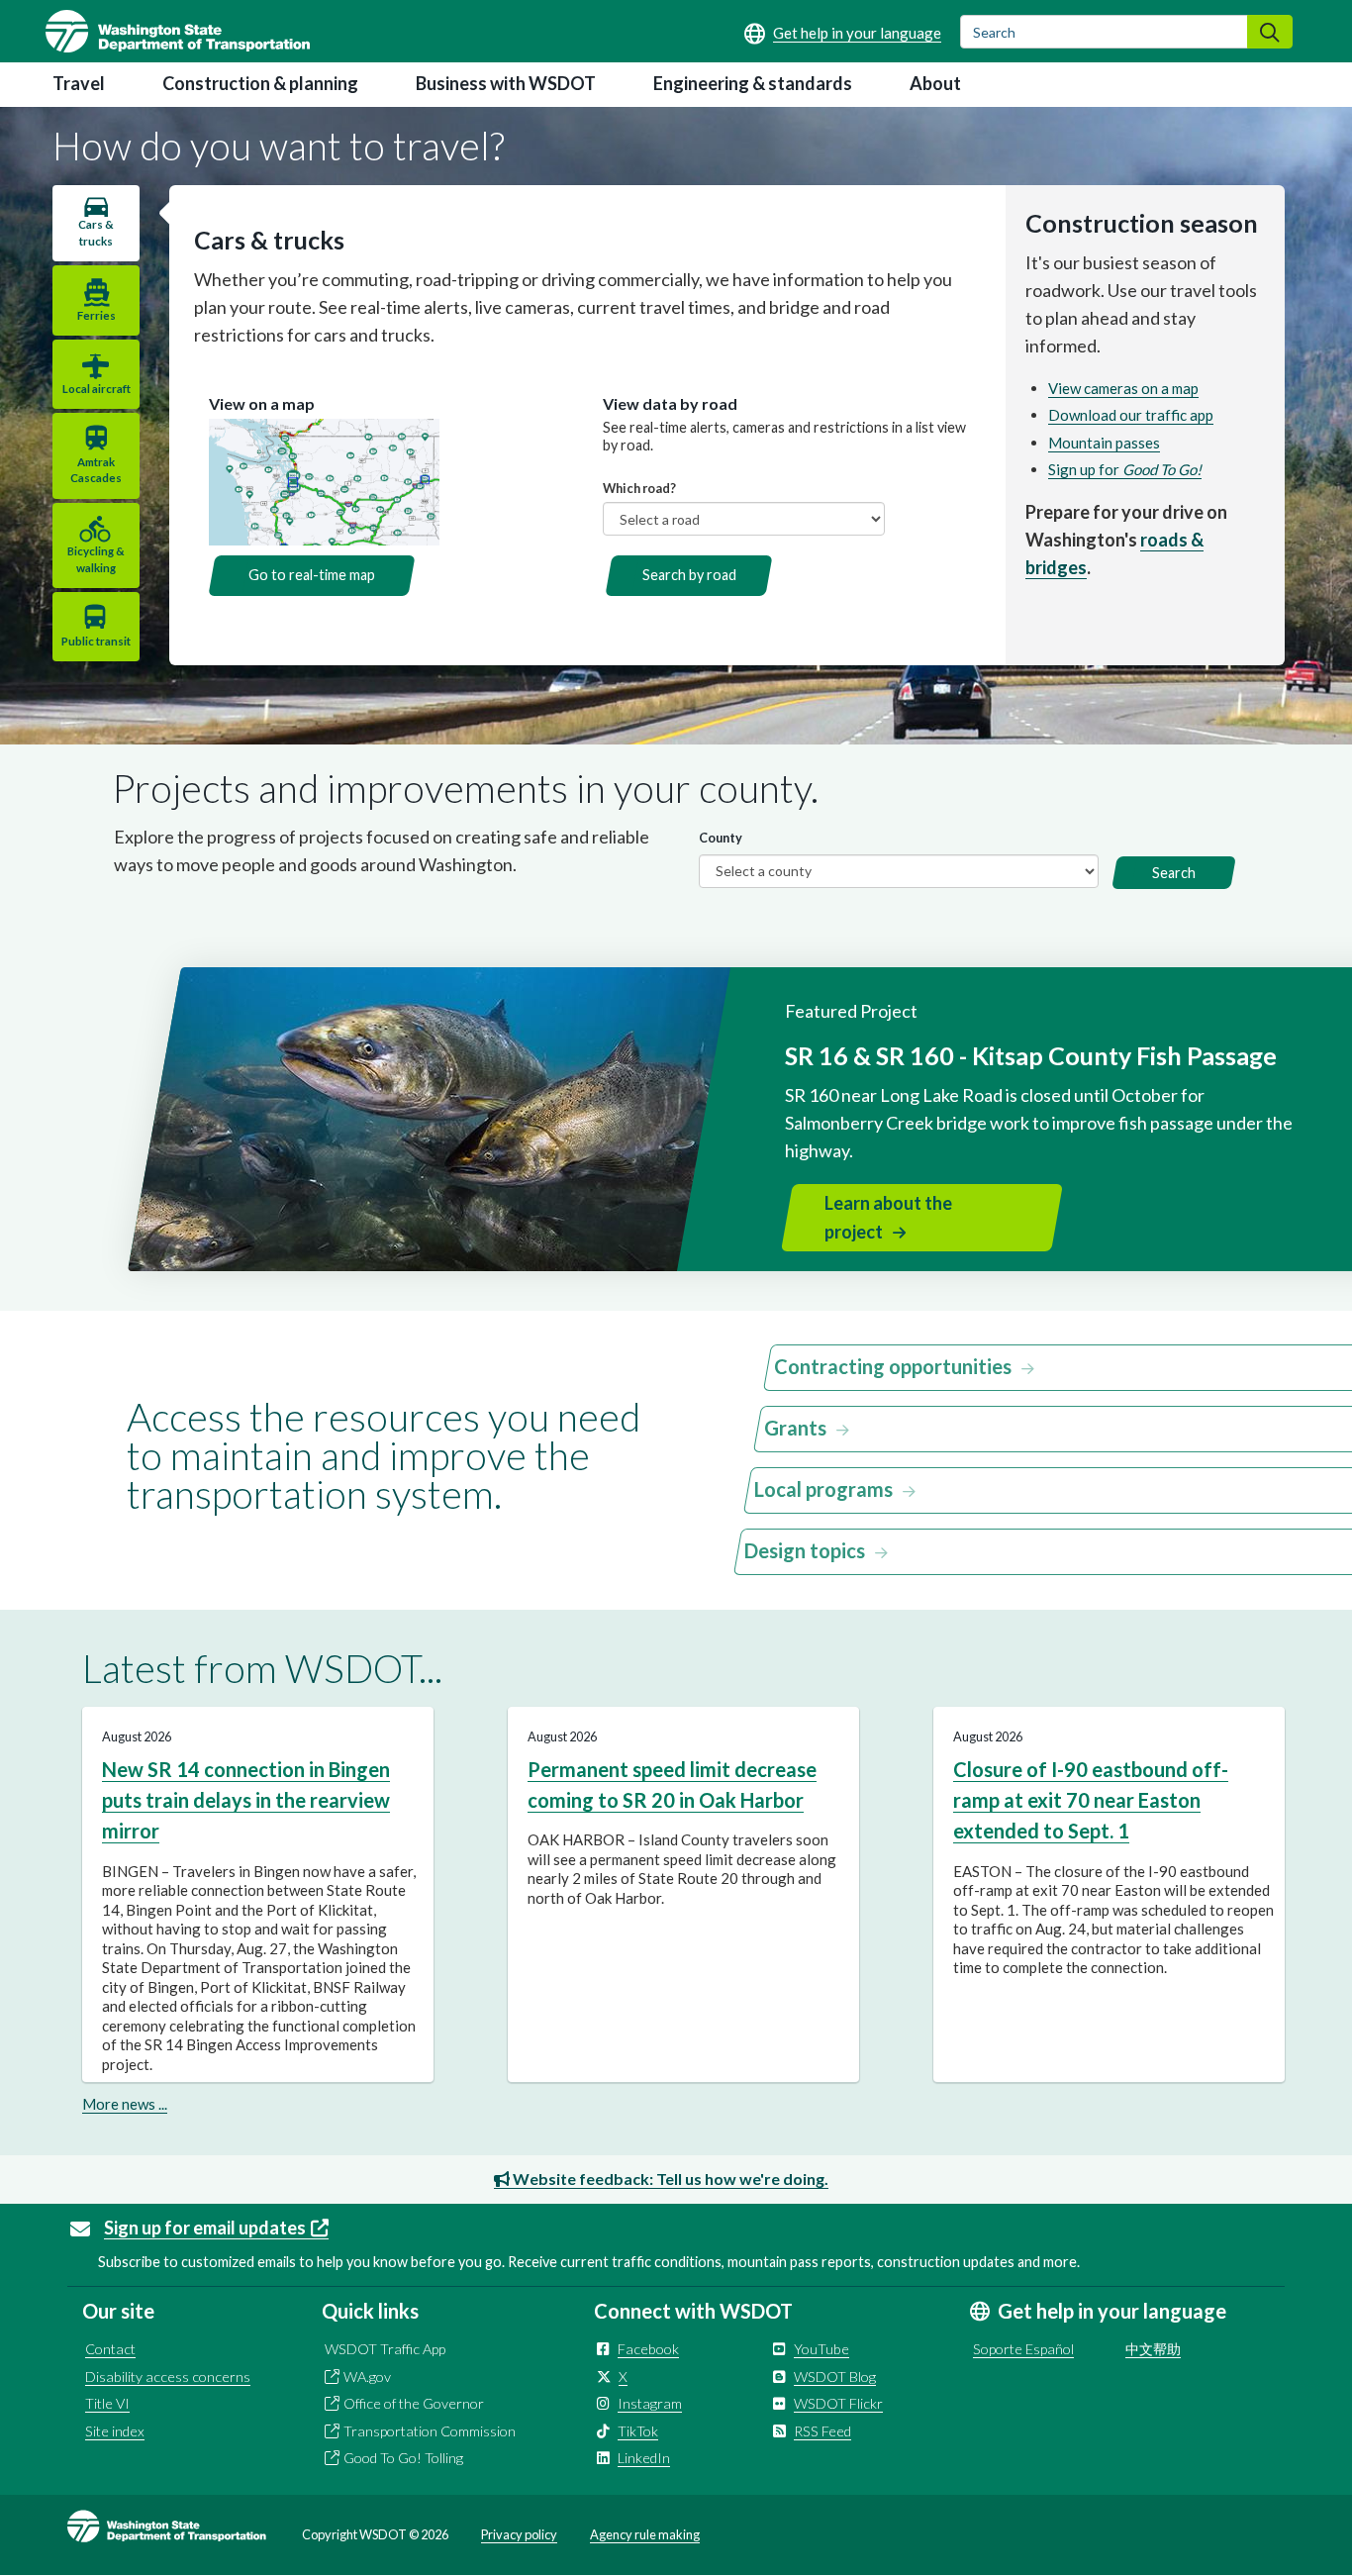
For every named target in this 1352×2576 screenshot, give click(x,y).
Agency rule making (645, 2534)
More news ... (125, 2104)
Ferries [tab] (97, 315)
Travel (79, 83)
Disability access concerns (168, 2377)
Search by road (689, 575)
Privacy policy (519, 2534)
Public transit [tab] (96, 641)
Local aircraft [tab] (97, 389)
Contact (110, 2349)
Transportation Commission (430, 2431)
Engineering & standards (753, 83)
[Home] (178, 31)
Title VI (107, 2403)
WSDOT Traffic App (385, 2349)
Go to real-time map (312, 575)
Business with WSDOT (506, 83)
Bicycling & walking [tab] (96, 559)
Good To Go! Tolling (403, 2458)
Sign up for (1125, 469)
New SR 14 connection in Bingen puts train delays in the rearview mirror (246, 1800)
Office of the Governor (414, 2403)
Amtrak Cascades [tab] (96, 470)
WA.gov (367, 2377)
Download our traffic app (1131, 415)
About (935, 83)
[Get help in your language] (843, 33)
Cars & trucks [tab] (96, 232)
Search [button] (1174, 873)
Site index (115, 2431)
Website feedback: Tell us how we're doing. (669, 2179)
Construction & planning (260, 83)
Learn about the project (888, 1217)
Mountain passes (1104, 443)
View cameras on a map (1123, 388)
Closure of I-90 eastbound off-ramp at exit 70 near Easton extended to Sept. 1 (1091, 1800)
